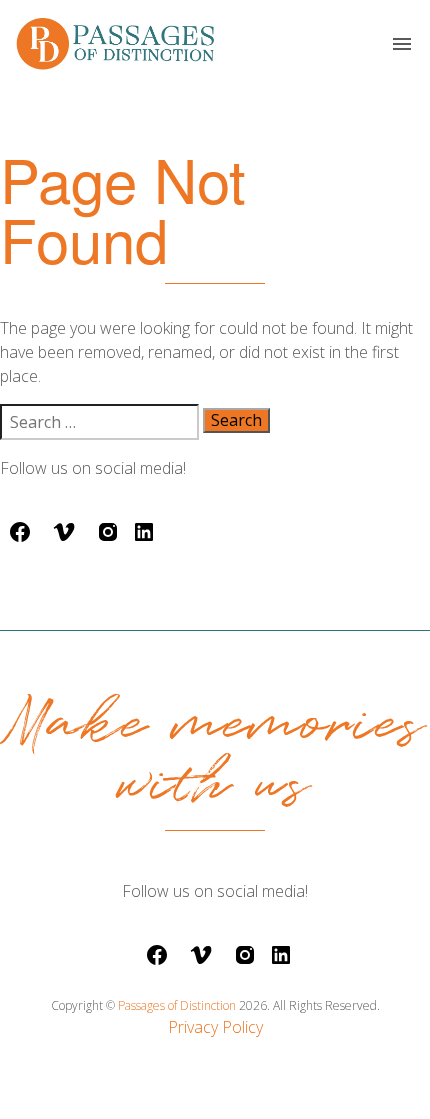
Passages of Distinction (178, 1005)
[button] (402, 44)
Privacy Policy (215, 1027)
